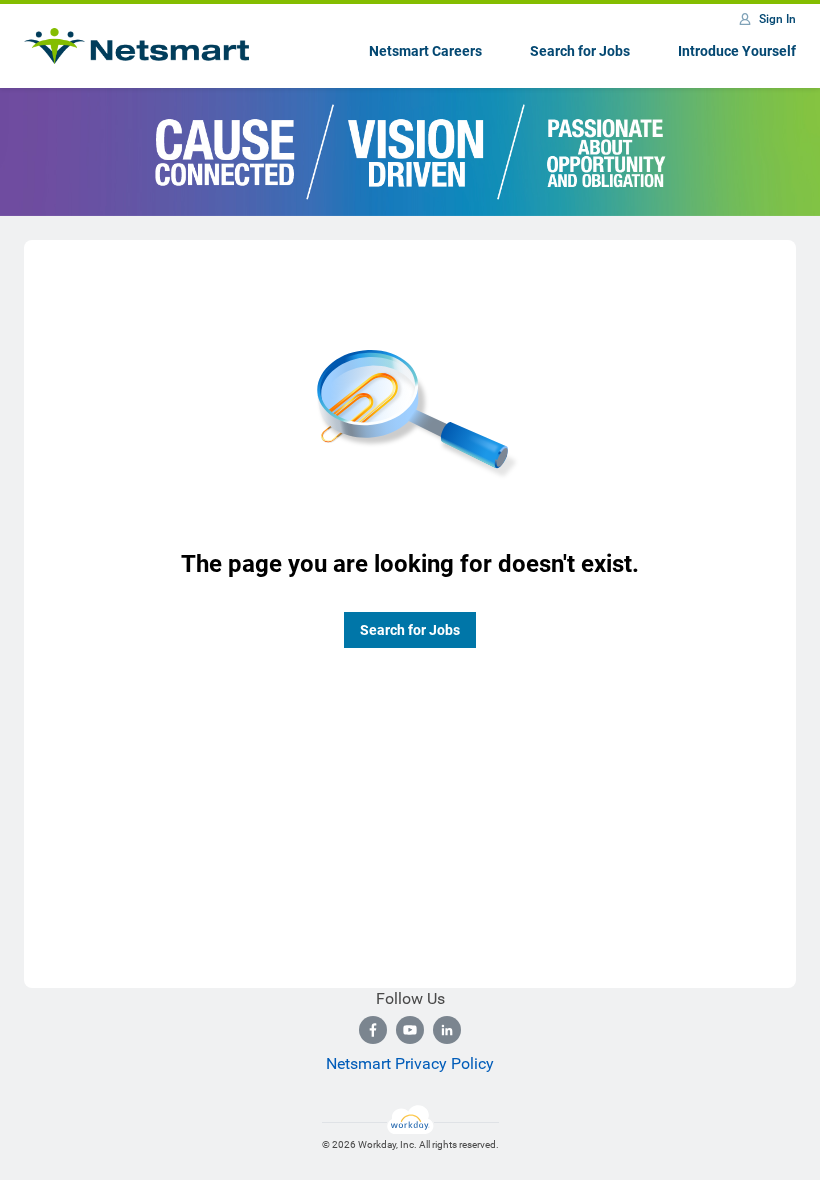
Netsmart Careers (425, 51)
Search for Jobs (580, 51)
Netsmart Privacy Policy (410, 1063)
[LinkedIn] (447, 1030)
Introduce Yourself (737, 51)
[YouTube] (410, 1030)
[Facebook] (373, 1030)
